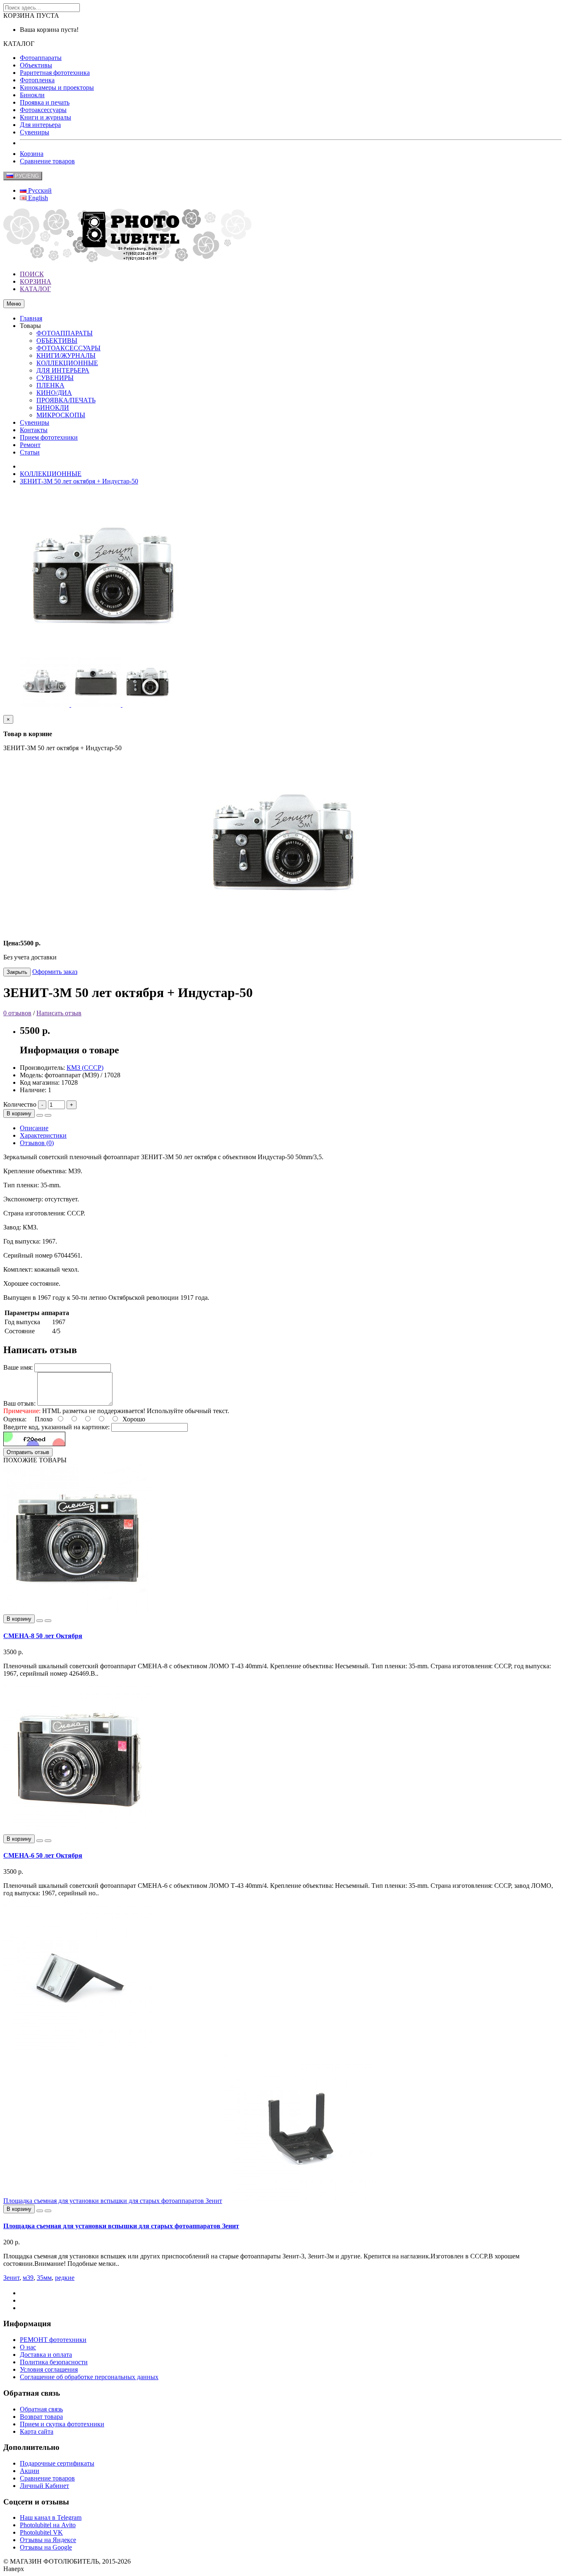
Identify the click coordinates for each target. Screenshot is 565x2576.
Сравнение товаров (47, 161)
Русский (39, 190)
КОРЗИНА (36, 281)
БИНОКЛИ (53, 408)
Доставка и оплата (46, 2355)
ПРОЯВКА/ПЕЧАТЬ (66, 400)
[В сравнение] (48, 1115)
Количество (20, 1104)
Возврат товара (41, 2417)
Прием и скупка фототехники (62, 2424)
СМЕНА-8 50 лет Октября (43, 1636)
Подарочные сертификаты (57, 2463)
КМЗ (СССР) (85, 1068)
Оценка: (15, 1419)
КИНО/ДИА (54, 393)
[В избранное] (40, 1115)
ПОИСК (32, 274)
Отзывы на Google (46, 2547)
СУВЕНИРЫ (55, 378)
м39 (28, 2278)
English (37, 198)
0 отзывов (17, 1013)
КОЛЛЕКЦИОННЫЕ (67, 363)
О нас (28, 2347)
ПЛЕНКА (50, 385)
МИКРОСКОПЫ (61, 415)
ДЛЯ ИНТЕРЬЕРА (63, 370)
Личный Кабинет (44, 2486)
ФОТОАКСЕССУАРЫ (68, 348)
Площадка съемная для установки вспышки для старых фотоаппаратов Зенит (113, 2201)
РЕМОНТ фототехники (53, 2340)
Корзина (32, 154)
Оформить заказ (55, 972)
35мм (44, 2278)
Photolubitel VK (41, 2532)
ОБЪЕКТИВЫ (57, 341)
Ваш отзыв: (19, 1403)
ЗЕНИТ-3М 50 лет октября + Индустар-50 (79, 481)
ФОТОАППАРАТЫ (65, 333)
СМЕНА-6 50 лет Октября (43, 1855)
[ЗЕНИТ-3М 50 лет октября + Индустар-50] (45, 704)
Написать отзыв (59, 1013)
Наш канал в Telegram (51, 2517)
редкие (65, 2278)
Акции (30, 2471)
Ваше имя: (18, 1367)
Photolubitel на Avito (48, 2525)
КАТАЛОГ (35, 289)
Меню (14, 304)
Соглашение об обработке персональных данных (89, 2377)
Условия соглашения (49, 2369)
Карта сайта (37, 2431)
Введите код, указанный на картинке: (56, 1427)
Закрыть (17, 972)
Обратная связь (41, 2409)
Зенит (11, 2278)
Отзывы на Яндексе (48, 2540)
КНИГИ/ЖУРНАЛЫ (66, 355)
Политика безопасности (54, 2362)
